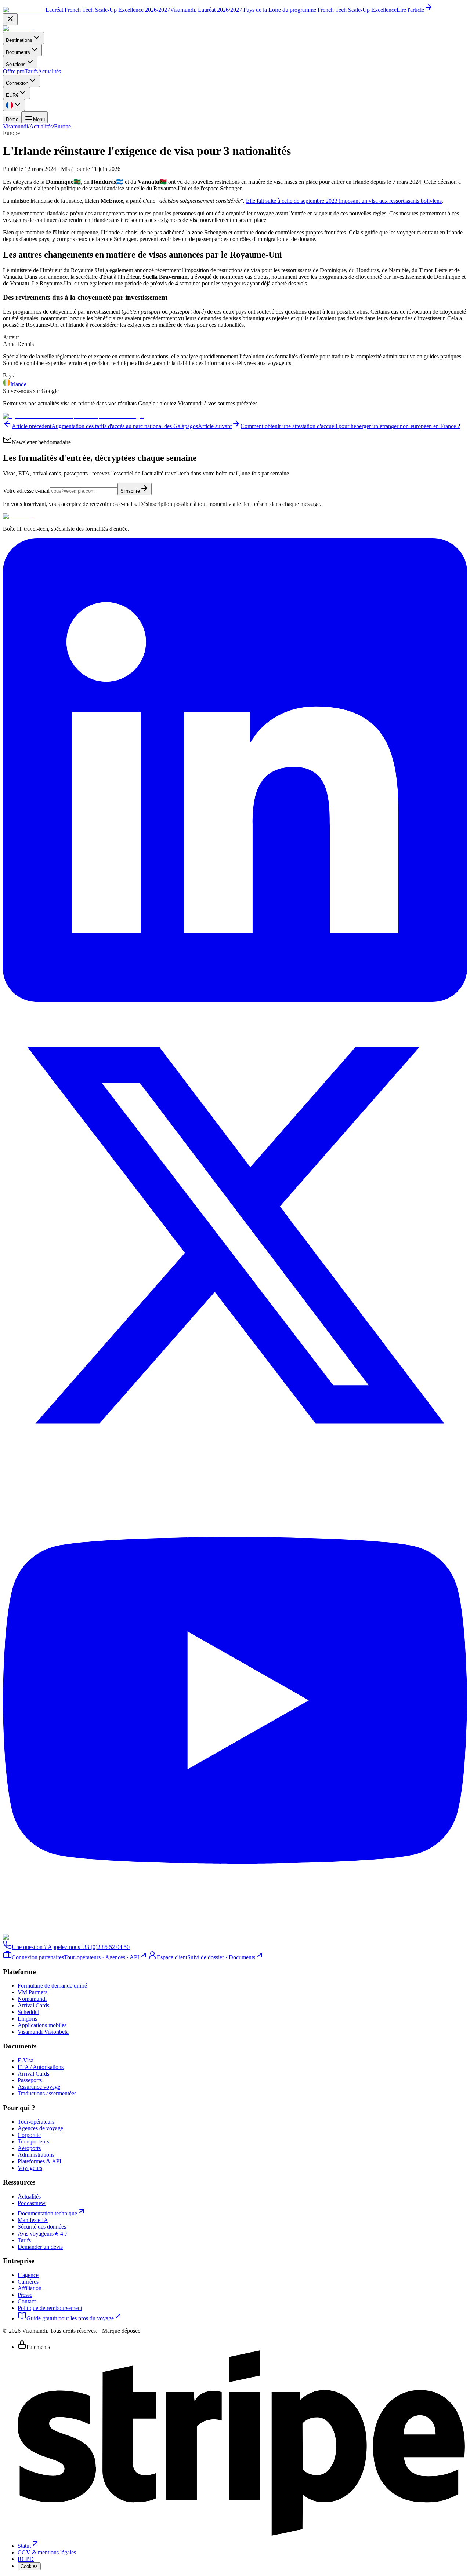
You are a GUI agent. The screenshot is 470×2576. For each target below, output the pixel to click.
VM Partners (32, 1992)
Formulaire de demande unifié (52, 1986)
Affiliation (30, 2288)
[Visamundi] (18, 28)
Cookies (29, 2566)
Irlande (18, 384)
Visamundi (15, 126)
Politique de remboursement (50, 2308)
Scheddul (28, 2012)
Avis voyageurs (43, 2234)
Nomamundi (32, 1999)
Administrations (36, 2155)
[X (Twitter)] (235, 1465)
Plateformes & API (39, 2161)
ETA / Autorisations (41, 2067)
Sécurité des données (42, 2227)
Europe (62, 126)
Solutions (16, 64)
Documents (18, 52)
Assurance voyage (39, 2087)
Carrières (28, 2282)
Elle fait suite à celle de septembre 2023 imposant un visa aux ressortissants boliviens (344, 201)
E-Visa (26, 2060)
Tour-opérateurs (36, 2122)
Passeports (30, 2080)
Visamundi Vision (43, 2032)
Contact (27, 2301)
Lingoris (27, 2019)
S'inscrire (130, 491)
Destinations (19, 40)
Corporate (29, 2135)
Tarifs (31, 71)
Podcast (32, 2203)
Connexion (17, 83)
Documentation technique (47, 2213)
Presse (25, 2295)
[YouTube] (235, 1930)
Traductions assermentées (47, 2093)
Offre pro (14, 71)
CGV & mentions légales (47, 2552)
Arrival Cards (33, 2005)
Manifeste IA (33, 2220)
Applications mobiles (42, 2025)
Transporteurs (33, 2141)
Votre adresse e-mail (26, 491)
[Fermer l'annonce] (10, 19)
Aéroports (29, 2148)
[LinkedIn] (235, 1000)
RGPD (26, 2559)
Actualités (49, 71)
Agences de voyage (40, 2128)
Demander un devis (40, 2247)
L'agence (28, 2275)
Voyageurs (30, 2168)
